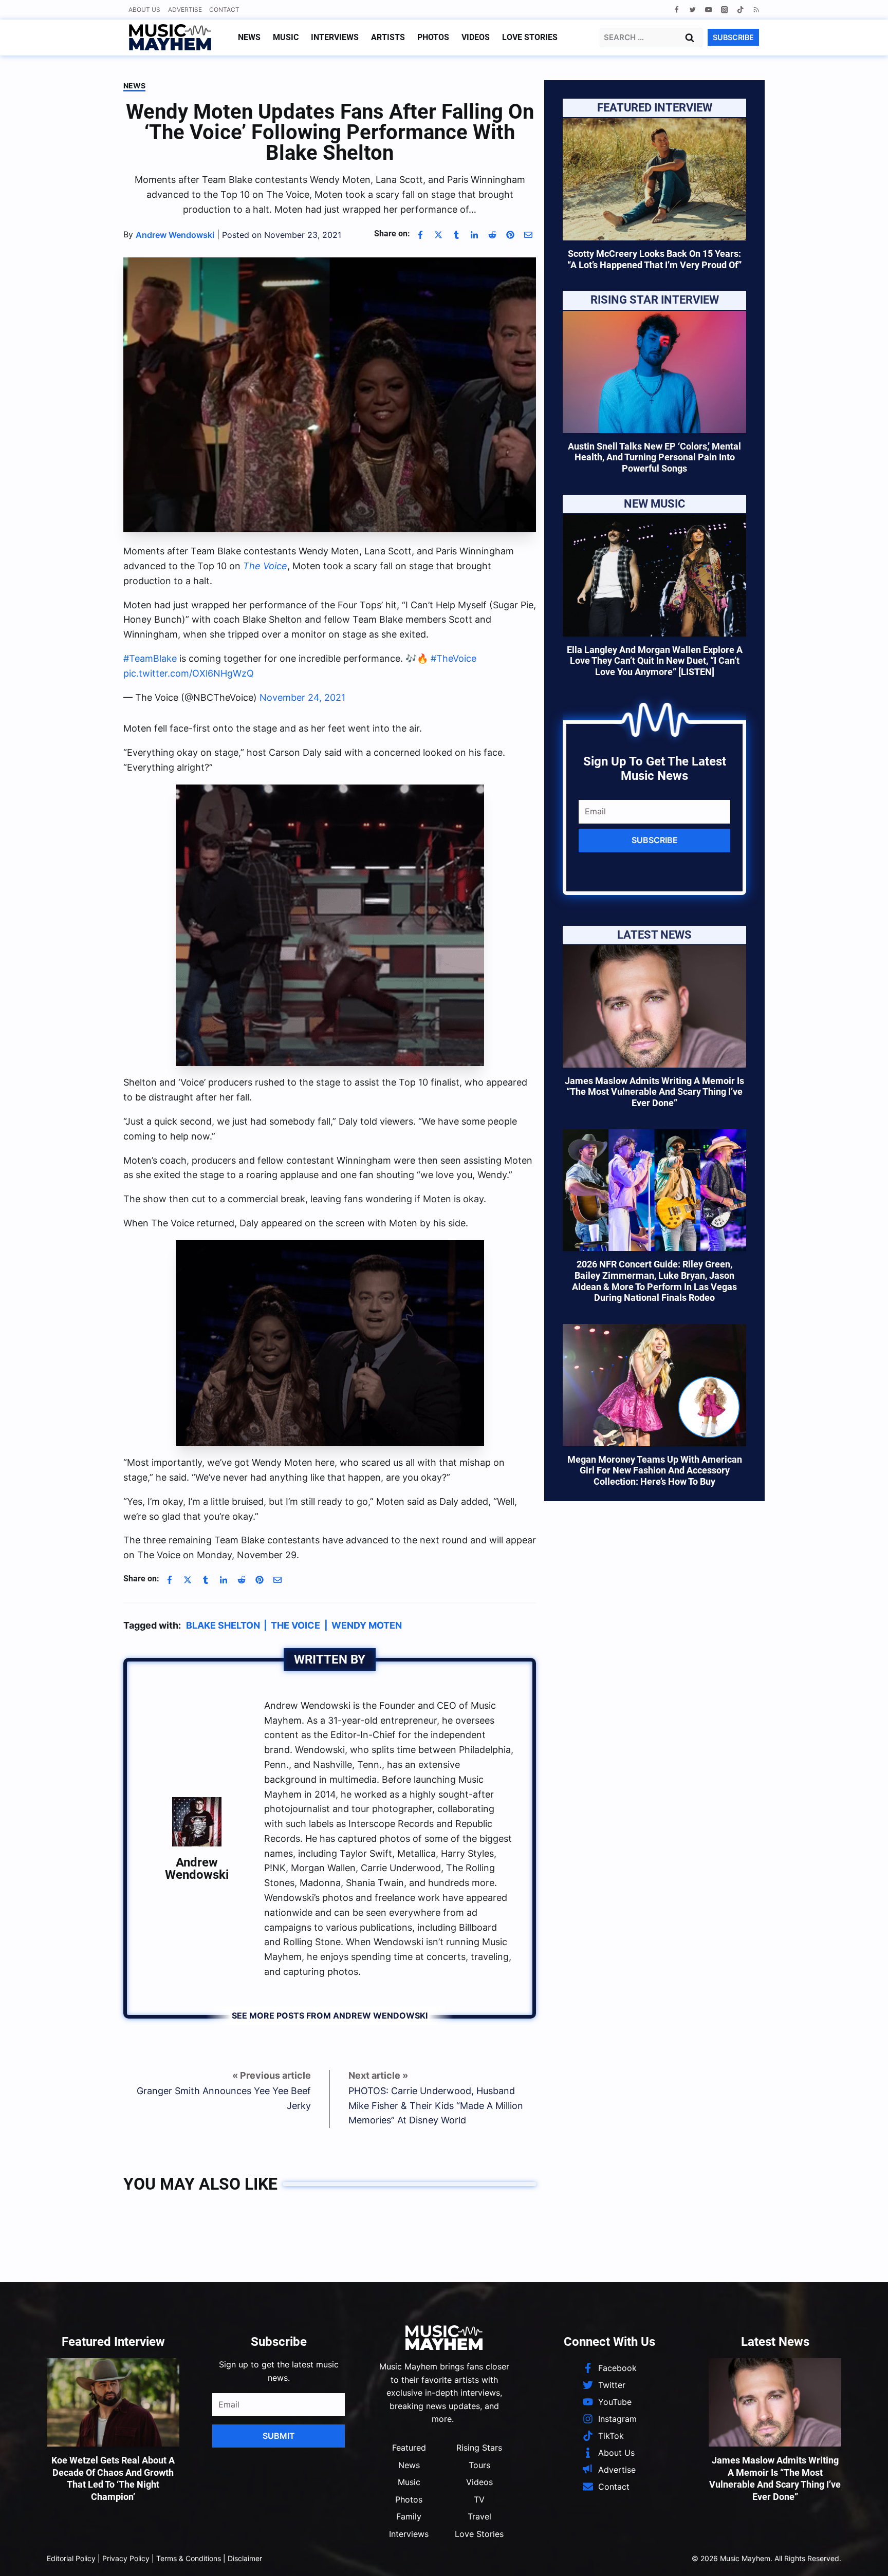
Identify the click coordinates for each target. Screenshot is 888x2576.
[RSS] (756, 10)
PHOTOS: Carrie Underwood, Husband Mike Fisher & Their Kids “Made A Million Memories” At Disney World (436, 2106)
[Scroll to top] (863, 2556)
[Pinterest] (510, 235)
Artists (388, 37)
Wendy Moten (367, 1625)
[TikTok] (740, 10)
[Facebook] (677, 10)
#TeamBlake (150, 658)
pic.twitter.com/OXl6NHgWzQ (189, 673)
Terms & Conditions (189, 2558)
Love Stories (530, 37)
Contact (224, 10)
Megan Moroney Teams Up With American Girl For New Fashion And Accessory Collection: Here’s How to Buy (655, 1470)
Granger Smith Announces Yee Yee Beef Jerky (224, 2098)
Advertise (185, 10)
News (249, 37)
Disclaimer (245, 2558)
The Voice (265, 566)
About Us (144, 10)
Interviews (335, 37)
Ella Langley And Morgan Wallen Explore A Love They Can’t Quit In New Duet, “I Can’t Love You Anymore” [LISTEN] (655, 661)
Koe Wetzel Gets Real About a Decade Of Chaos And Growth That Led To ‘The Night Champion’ (113, 2478)
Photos (433, 37)
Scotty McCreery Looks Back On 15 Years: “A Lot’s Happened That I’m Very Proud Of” (654, 259)
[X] (438, 235)
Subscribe (655, 840)
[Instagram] (724, 10)
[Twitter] (692, 10)
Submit (279, 2436)
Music (286, 37)
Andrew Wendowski (197, 1869)
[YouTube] (708, 10)
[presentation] (654, 179)
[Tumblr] (456, 235)
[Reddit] (492, 235)
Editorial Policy (71, 2558)
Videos (476, 37)
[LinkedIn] (474, 235)
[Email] (528, 235)
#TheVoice (454, 658)
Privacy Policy (126, 2558)
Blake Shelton (223, 1625)
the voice (295, 1625)
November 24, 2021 (302, 697)
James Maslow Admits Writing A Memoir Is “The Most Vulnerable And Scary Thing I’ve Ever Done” (654, 1092)
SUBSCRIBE (733, 37)
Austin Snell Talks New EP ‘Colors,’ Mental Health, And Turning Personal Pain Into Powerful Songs (654, 457)
